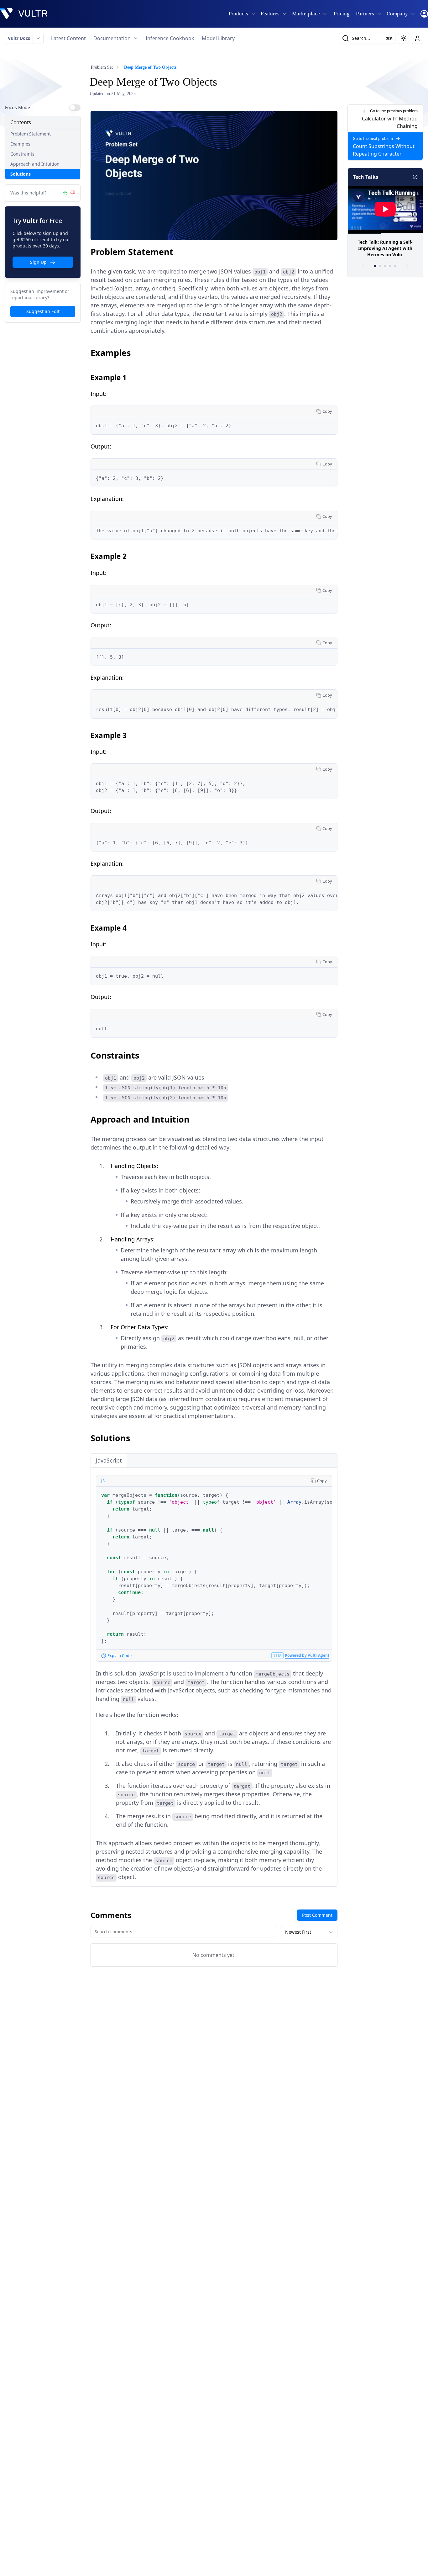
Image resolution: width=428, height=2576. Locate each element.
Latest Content (68, 38)
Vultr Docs (19, 38)
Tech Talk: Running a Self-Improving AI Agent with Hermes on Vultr (385, 248)
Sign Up (38, 262)
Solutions (21, 174)
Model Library (218, 38)
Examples (20, 144)
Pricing (342, 14)
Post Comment (317, 1915)
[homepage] (24, 14)
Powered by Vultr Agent (307, 1655)
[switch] (75, 108)
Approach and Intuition (35, 164)
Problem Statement (31, 134)
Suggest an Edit (43, 311)
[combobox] (309, 1932)
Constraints (22, 154)
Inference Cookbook (170, 38)
